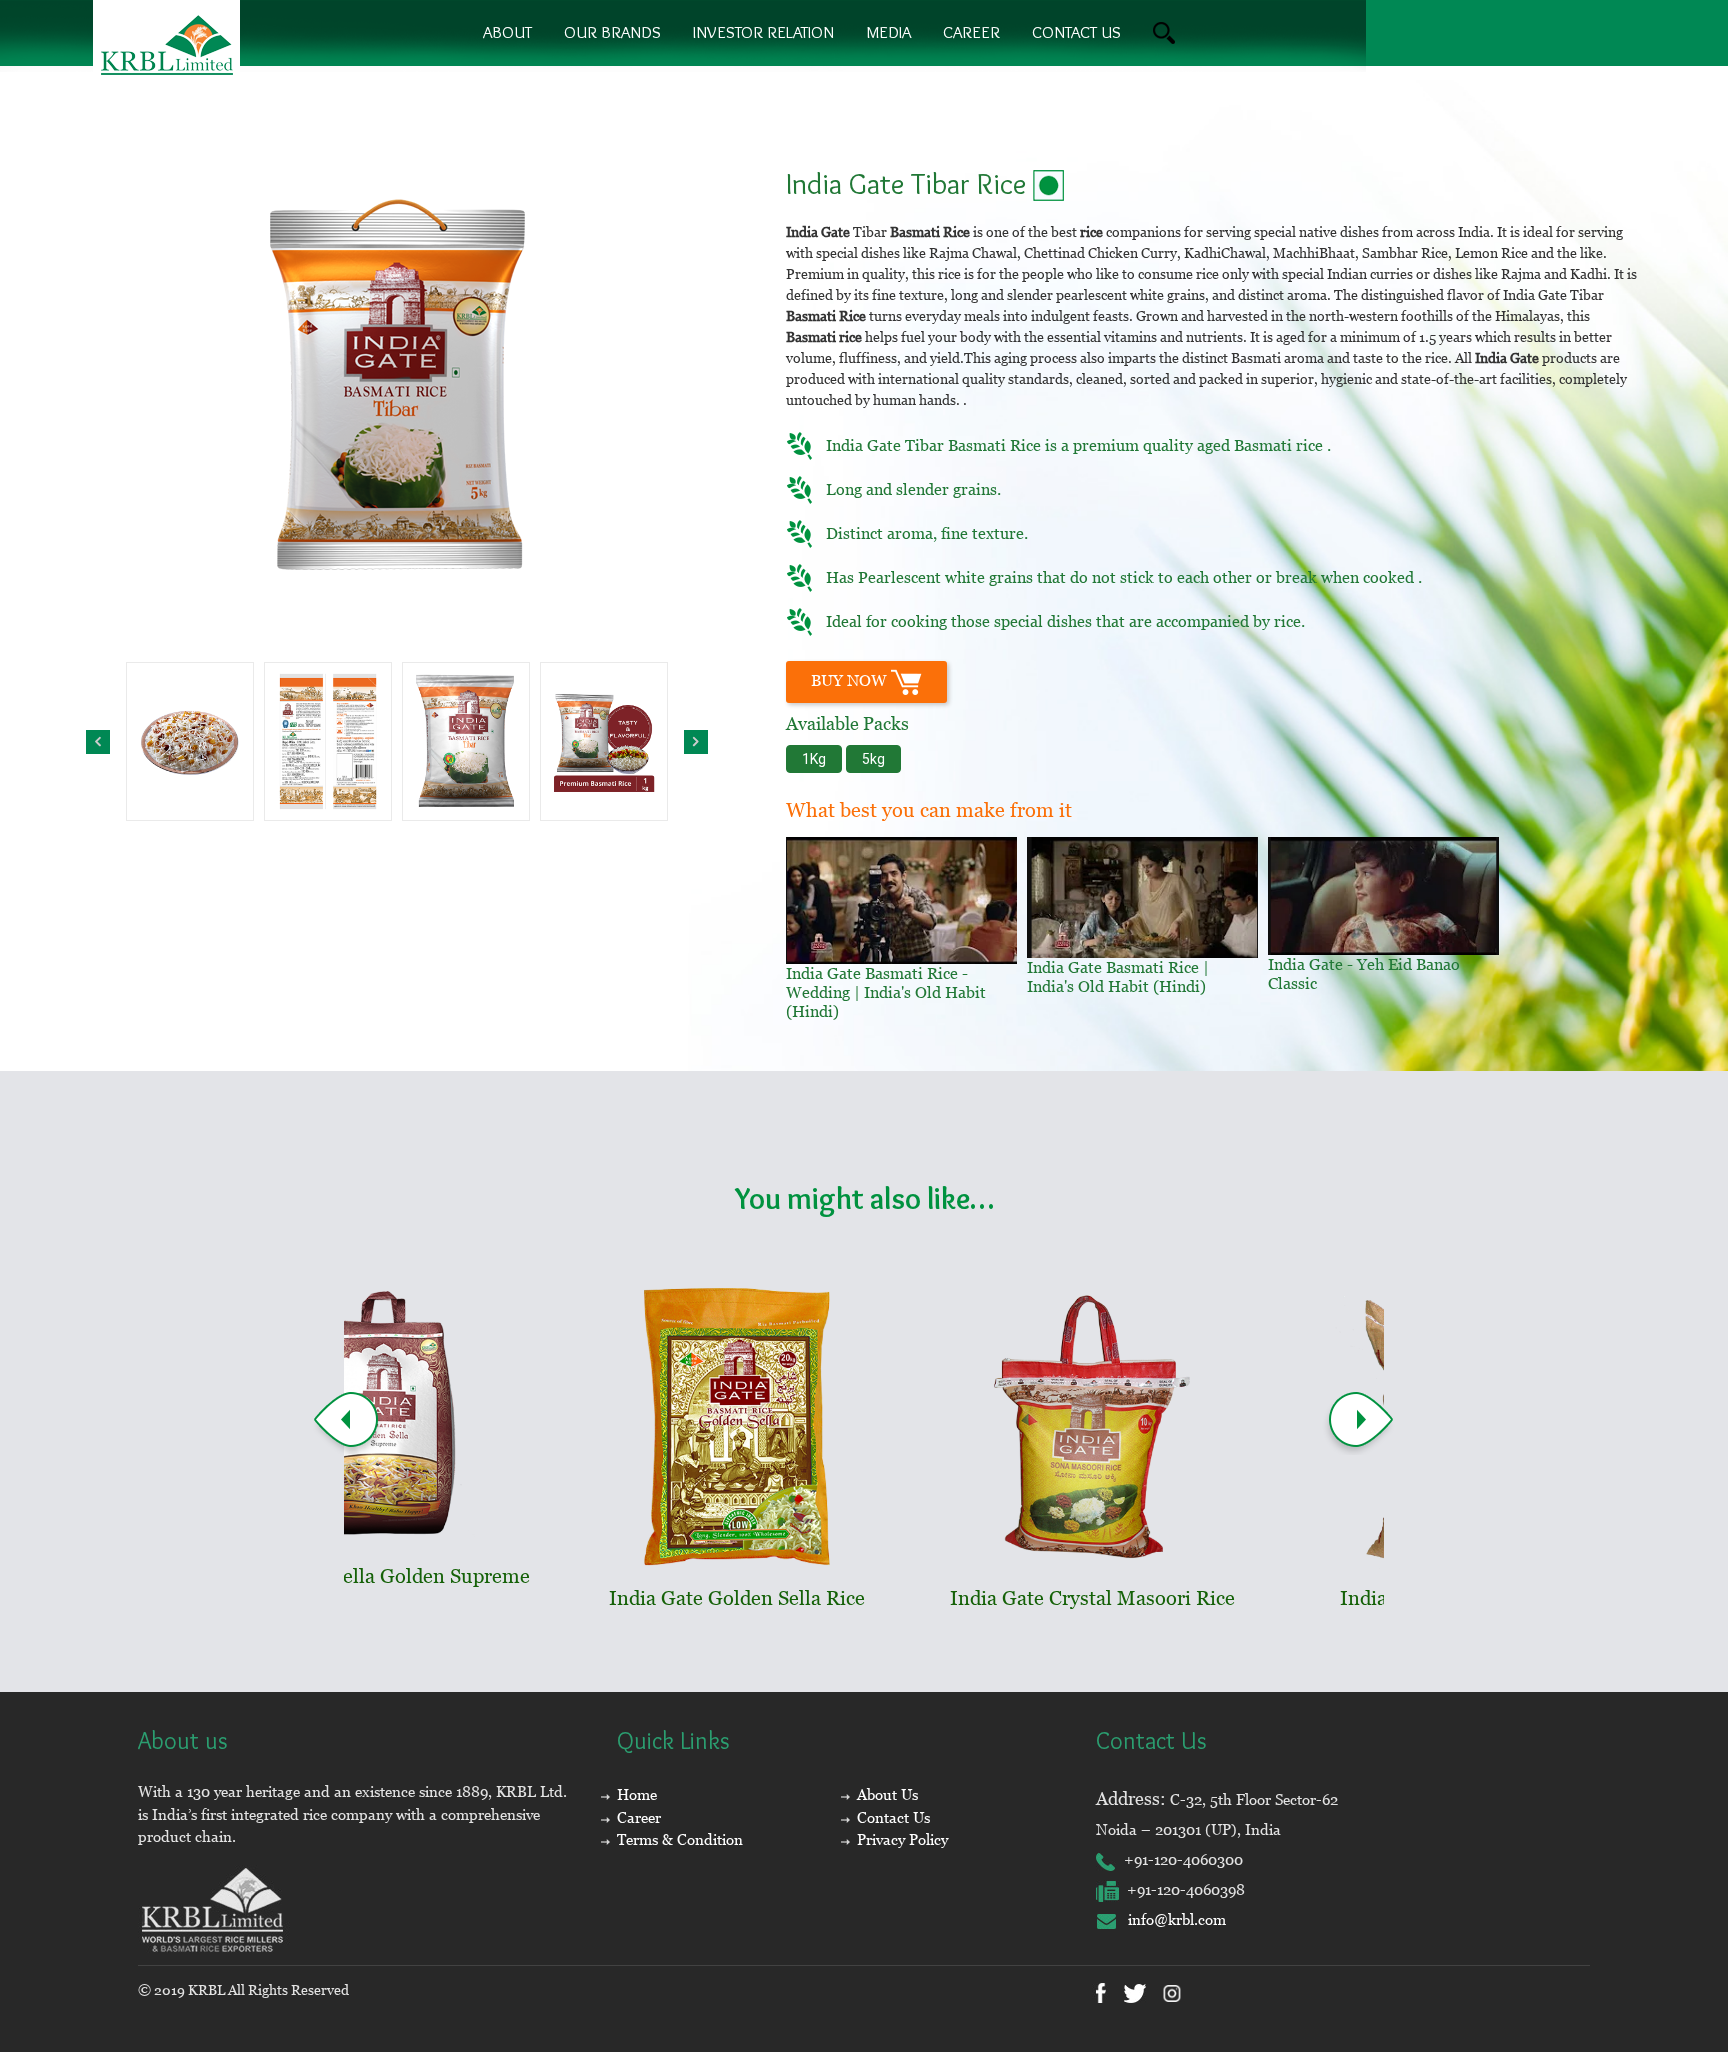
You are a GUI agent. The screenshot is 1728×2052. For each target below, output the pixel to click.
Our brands (612, 32)
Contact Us (893, 1817)
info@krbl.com (1171, 1919)
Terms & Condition (680, 1839)
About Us (887, 1794)
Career (971, 32)
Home (637, 1794)
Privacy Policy (902, 1839)
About (507, 32)
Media (888, 32)
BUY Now (851, 680)
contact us (1076, 32)
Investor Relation (763, 32)
